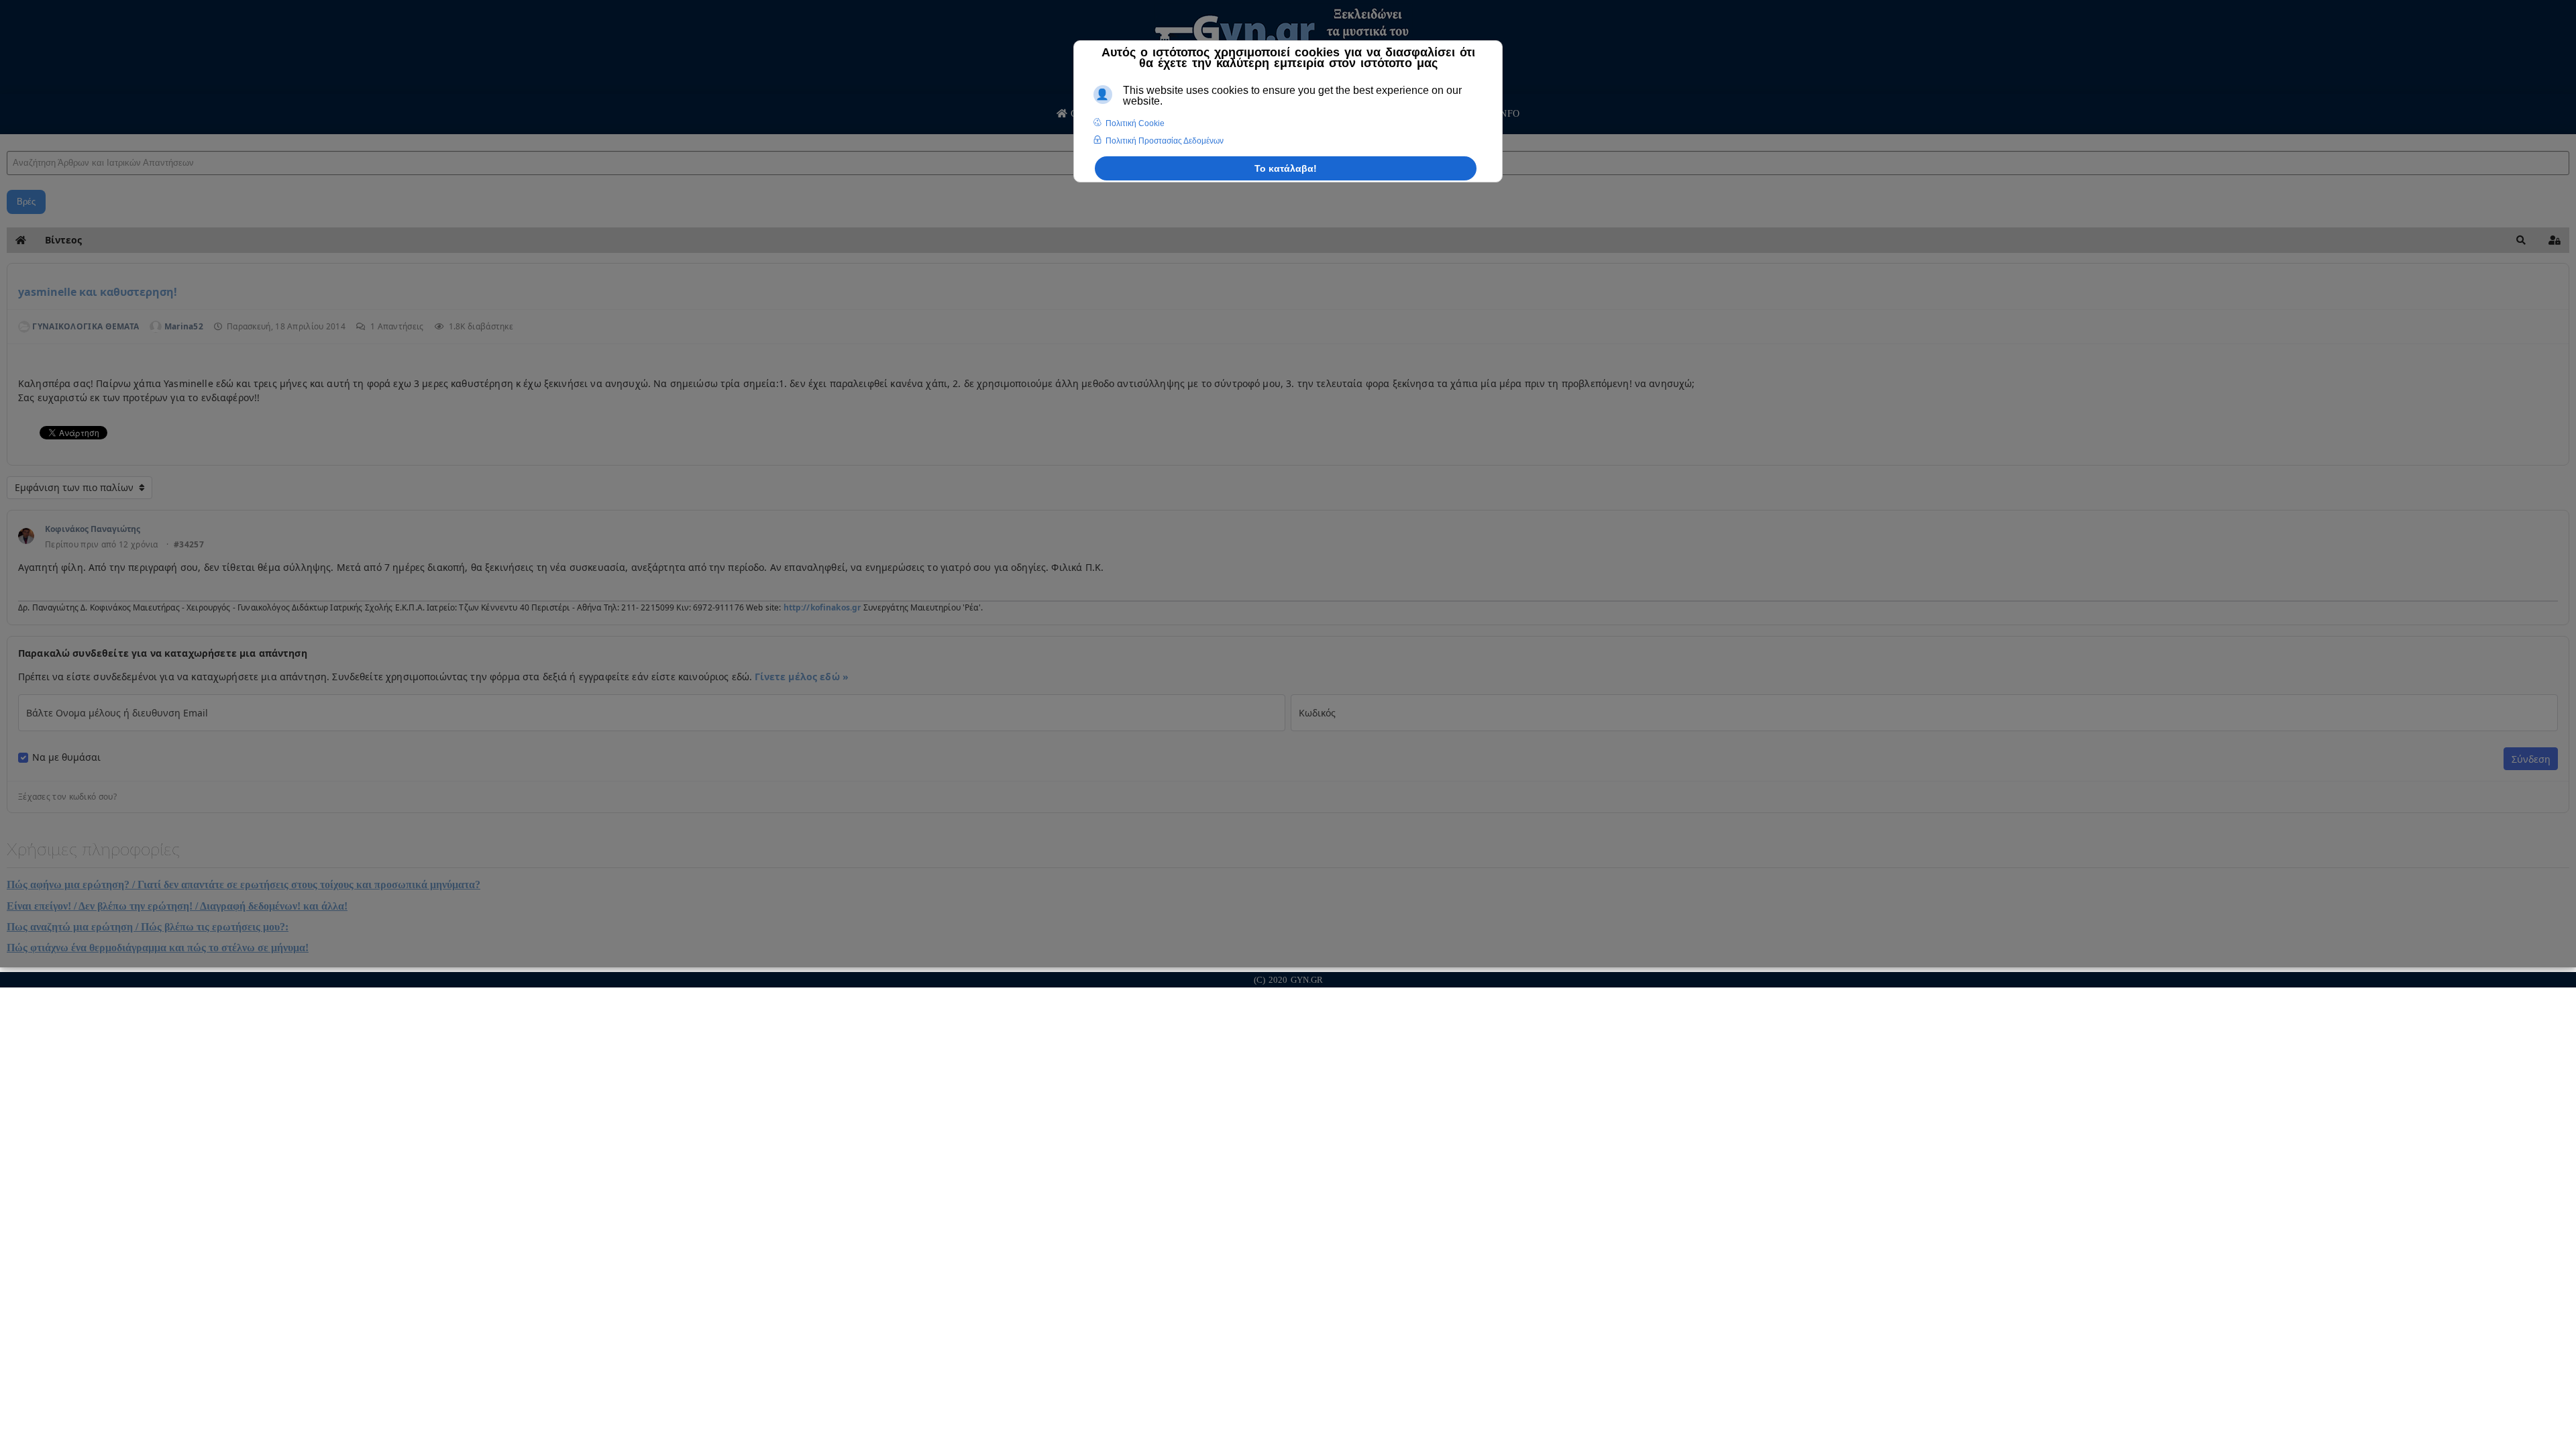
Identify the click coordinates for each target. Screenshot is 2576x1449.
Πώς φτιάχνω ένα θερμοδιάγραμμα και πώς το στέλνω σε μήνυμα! (158, 948)
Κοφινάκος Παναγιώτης (93, 529)
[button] (2521, 240)
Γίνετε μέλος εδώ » (802, 677)
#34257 (189, 545)
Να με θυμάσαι (66, 757)
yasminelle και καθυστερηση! (98, 292)
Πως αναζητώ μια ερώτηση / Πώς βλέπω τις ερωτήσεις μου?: (148, 927)
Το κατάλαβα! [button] (1286, 168)
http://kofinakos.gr (822, 607)
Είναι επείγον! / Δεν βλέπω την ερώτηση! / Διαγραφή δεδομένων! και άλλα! (177, 906)
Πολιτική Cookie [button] (1135, 123)
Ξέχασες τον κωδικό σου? (67, 797)
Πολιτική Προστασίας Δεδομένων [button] (1165, 141)
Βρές (26, 202)
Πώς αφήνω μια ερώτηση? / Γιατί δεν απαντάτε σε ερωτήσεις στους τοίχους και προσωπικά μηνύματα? (244, 884)
